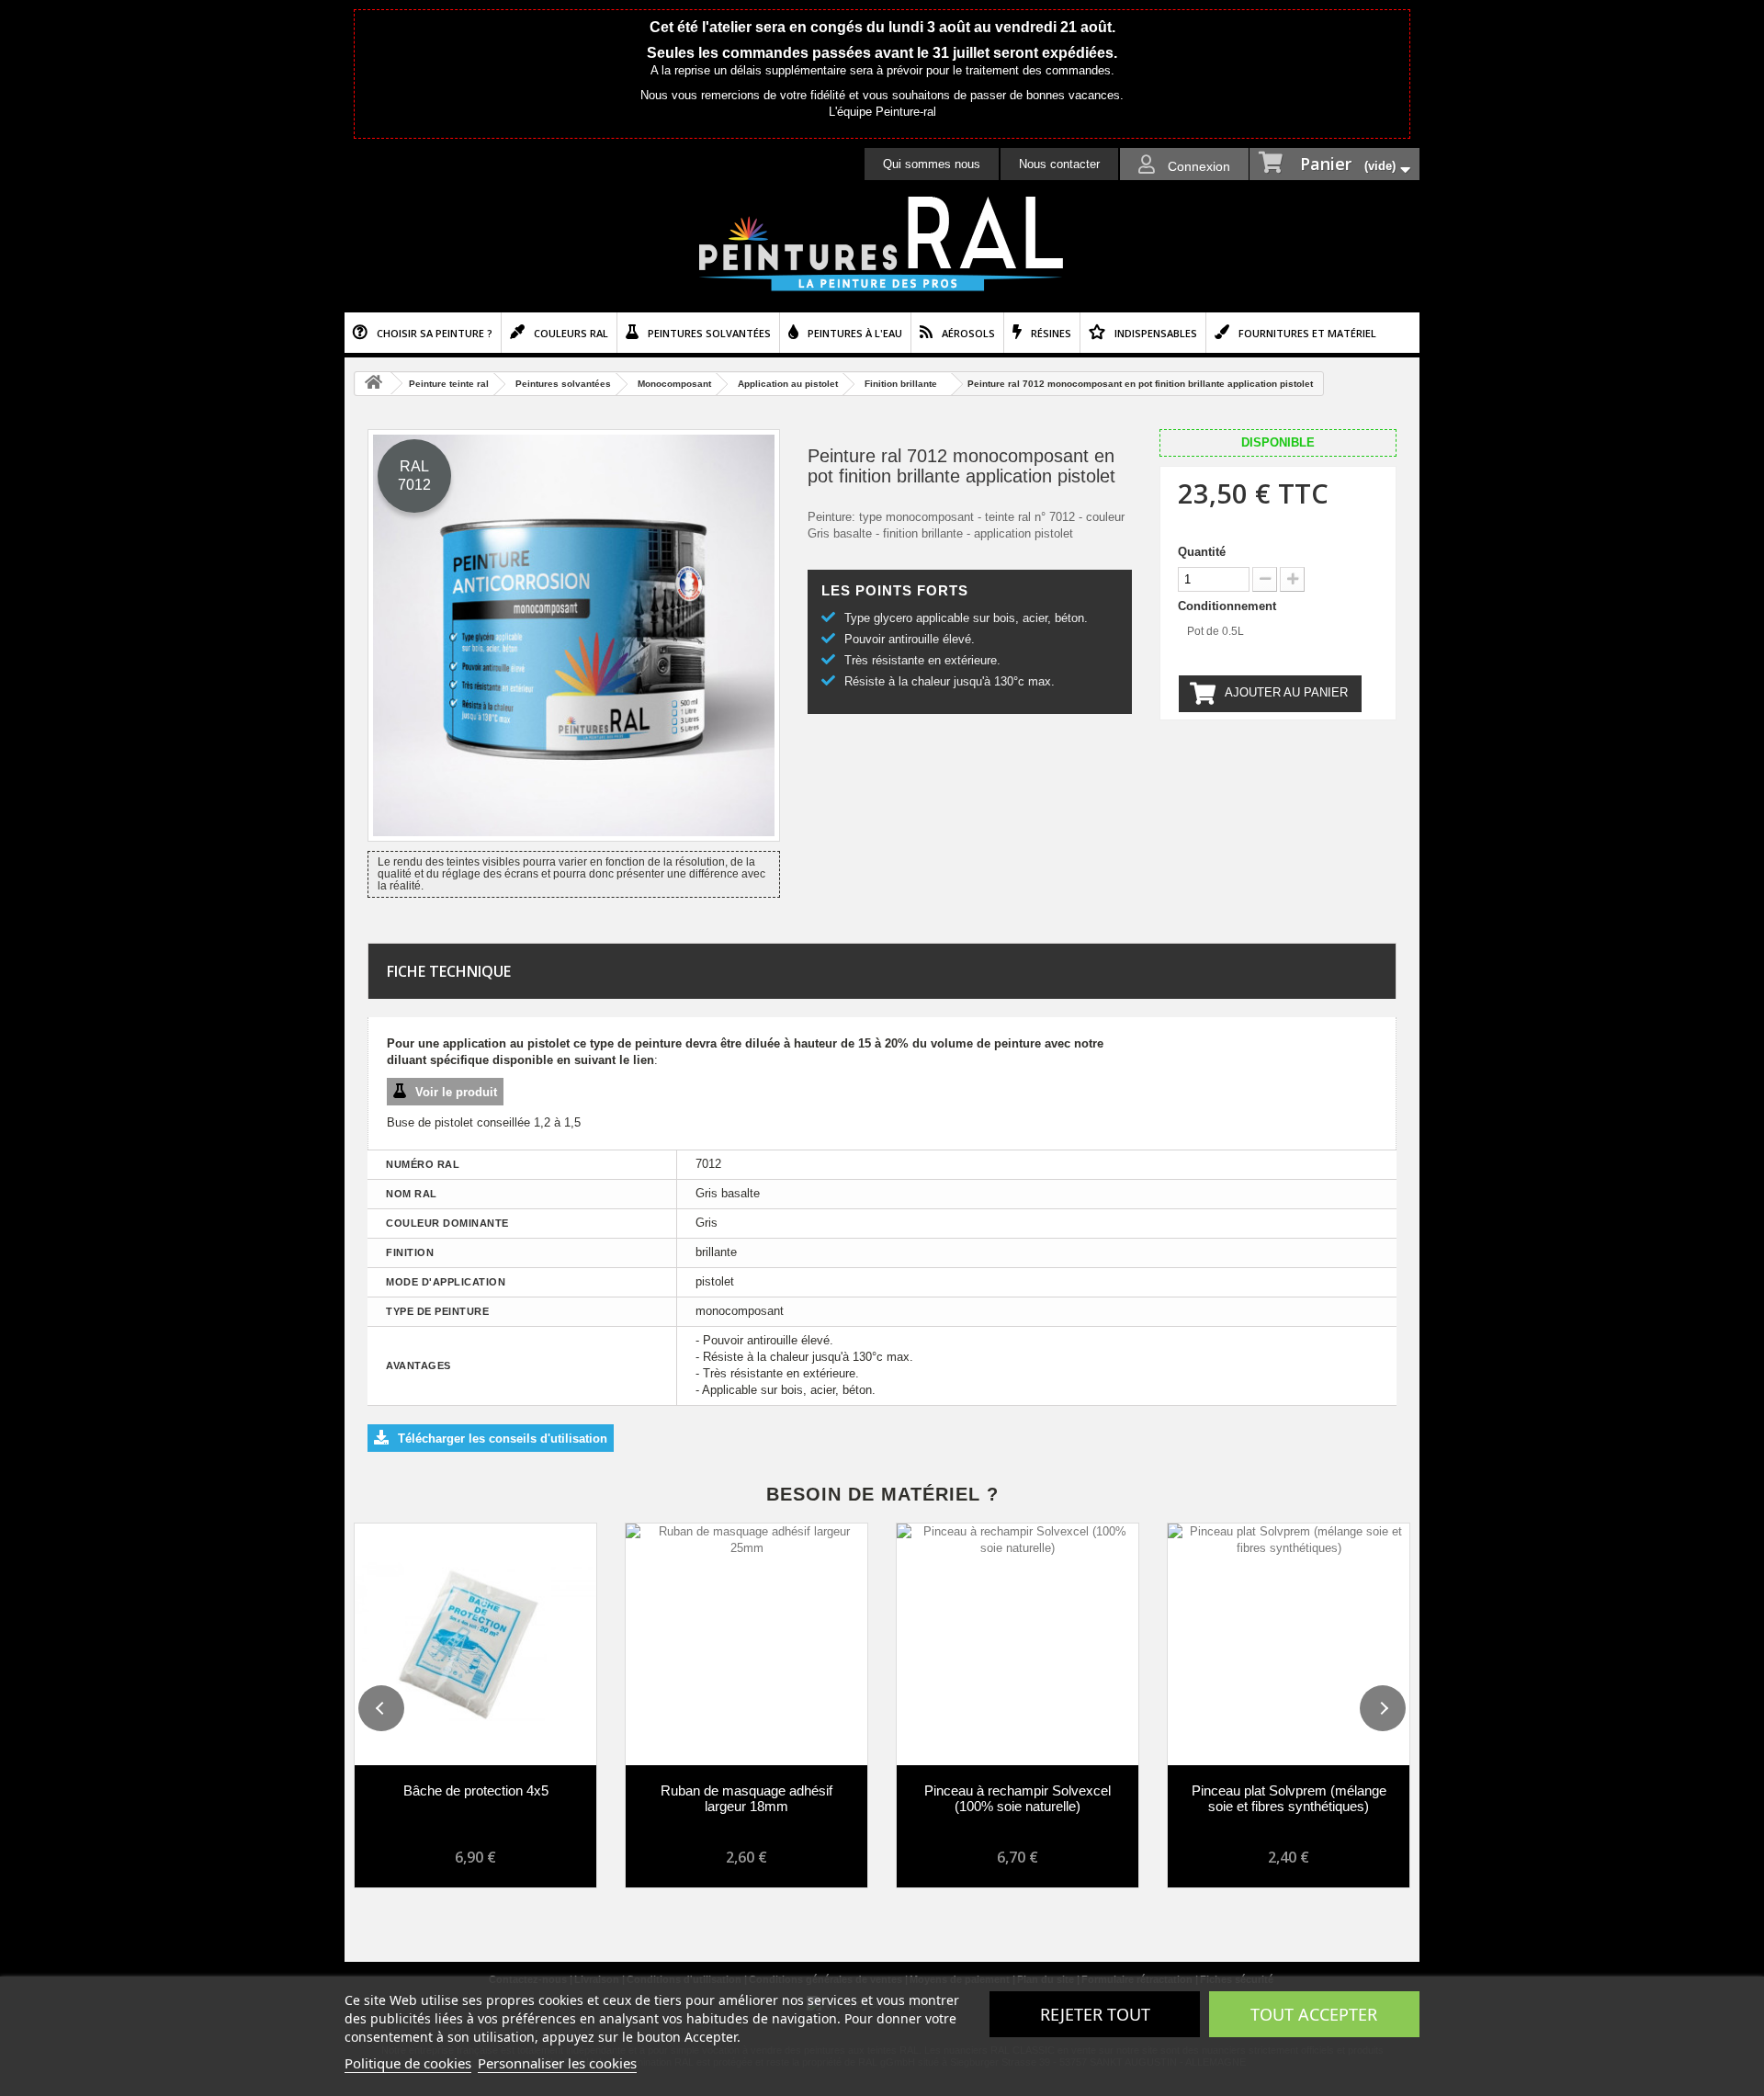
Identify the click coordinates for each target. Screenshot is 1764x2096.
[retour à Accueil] (373, 384)
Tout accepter (1314, 2014)
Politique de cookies (408, 2063)
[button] (381, 1708)
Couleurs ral (571, 333)
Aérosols (968, 333)
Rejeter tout (1095, 2014)
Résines (1051, 333)
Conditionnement (1229, 606)
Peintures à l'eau (855, 333)
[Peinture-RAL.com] (882, 244)
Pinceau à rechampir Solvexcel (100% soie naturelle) (1018, 1798)
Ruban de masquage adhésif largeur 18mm (746, 1798)
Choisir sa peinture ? (435, 333)
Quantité (1202, 552)
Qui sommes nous (932, 164)
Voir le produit (456, 1092)
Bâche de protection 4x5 (476, 1790)
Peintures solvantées (709, 333)
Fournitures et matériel (1307, 333)
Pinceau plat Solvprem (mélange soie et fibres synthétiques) (1289, 1798)
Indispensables (1156, 333)
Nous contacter (1059, 164)
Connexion (1197, 166)
